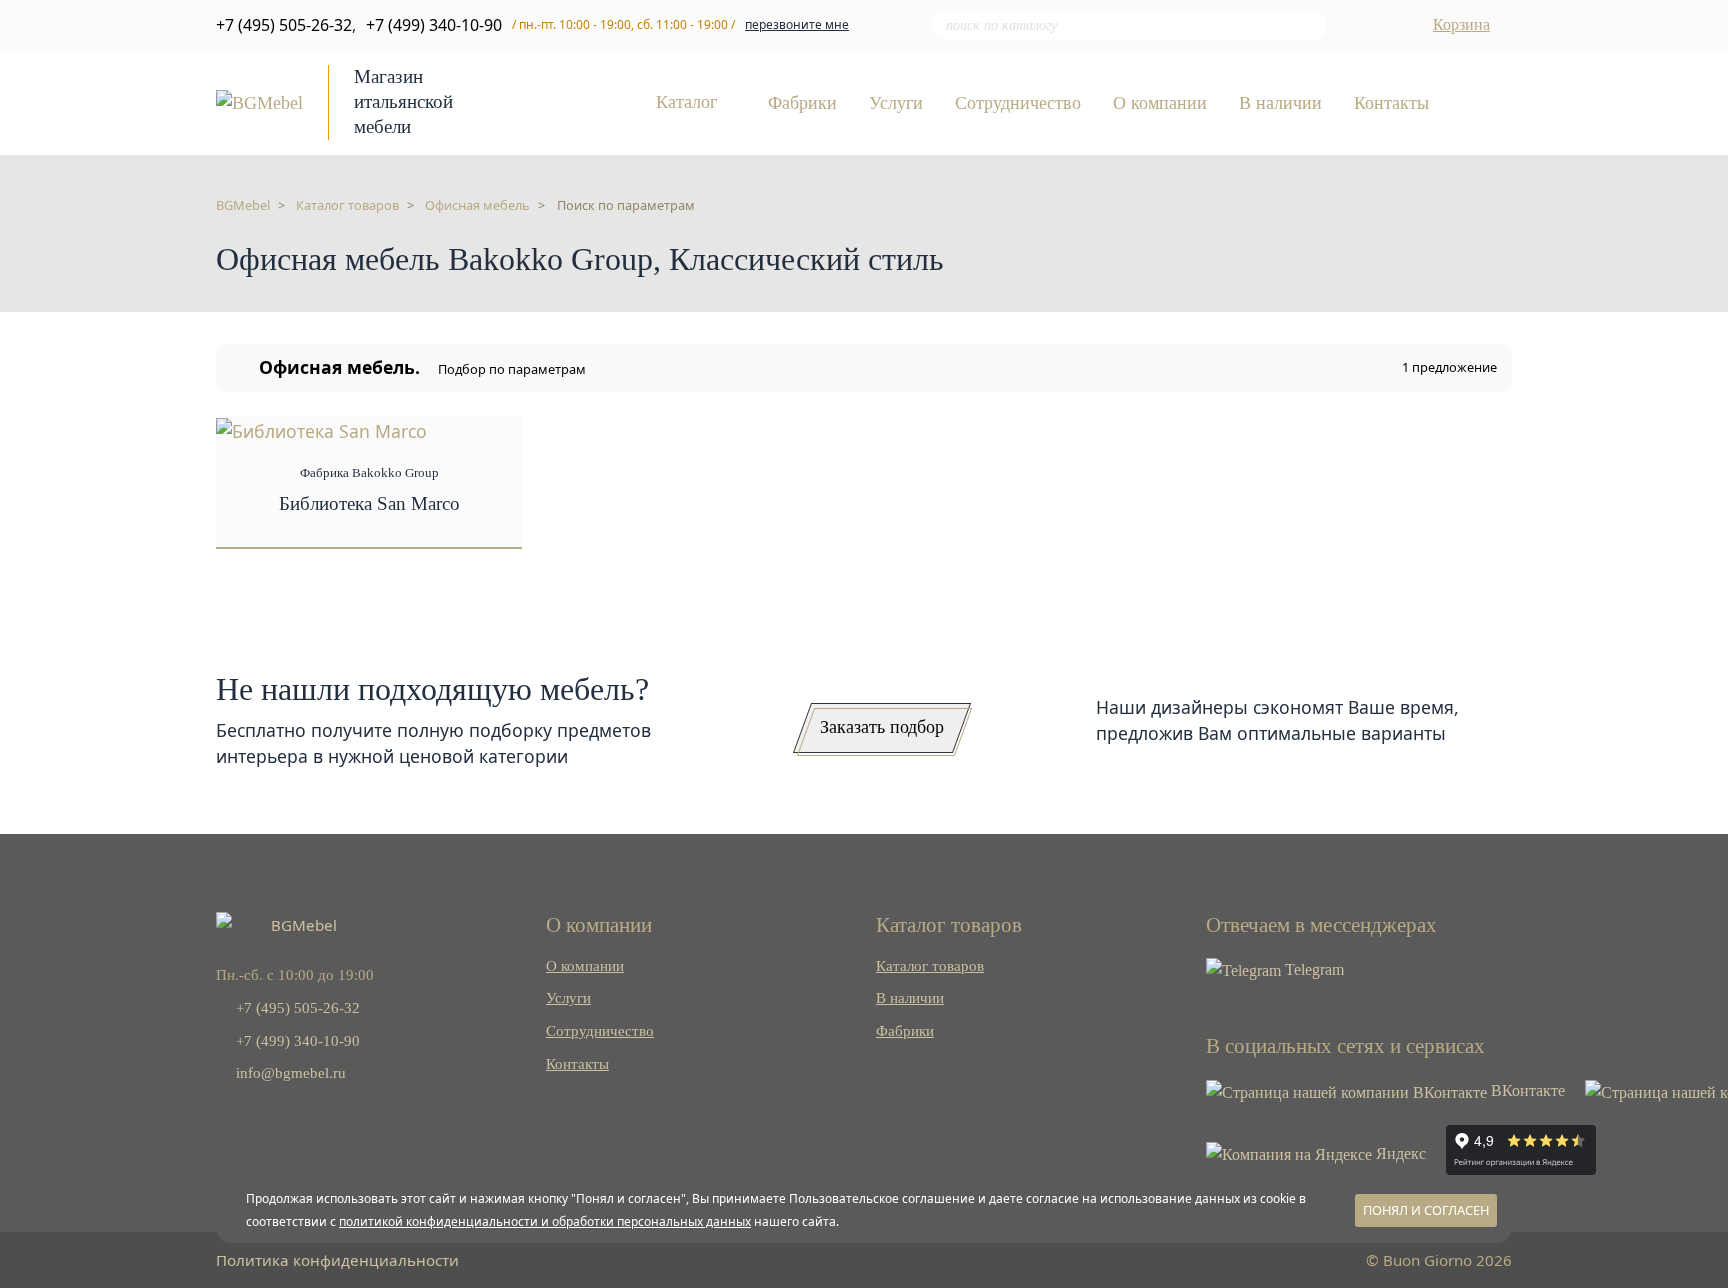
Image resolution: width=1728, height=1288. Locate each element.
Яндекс (1399, 1153)
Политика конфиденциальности (337, 1260)
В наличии (1280, 104)
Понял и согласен (1426, 1210)
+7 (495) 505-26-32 (284, 25)
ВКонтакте (1526, 1090)
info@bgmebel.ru (289, 1072)
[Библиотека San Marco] (321, 429)
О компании (1160, 104)
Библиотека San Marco (369, 503)
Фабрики (802, 104)
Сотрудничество (1018, 104)
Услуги (896, 104)
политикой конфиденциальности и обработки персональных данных (545, 1221)
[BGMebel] (259, 101)
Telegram (1312, 969)
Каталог (689, 103)
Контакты (1391, 104)
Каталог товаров (930, 965)
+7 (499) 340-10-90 (434, 25)
